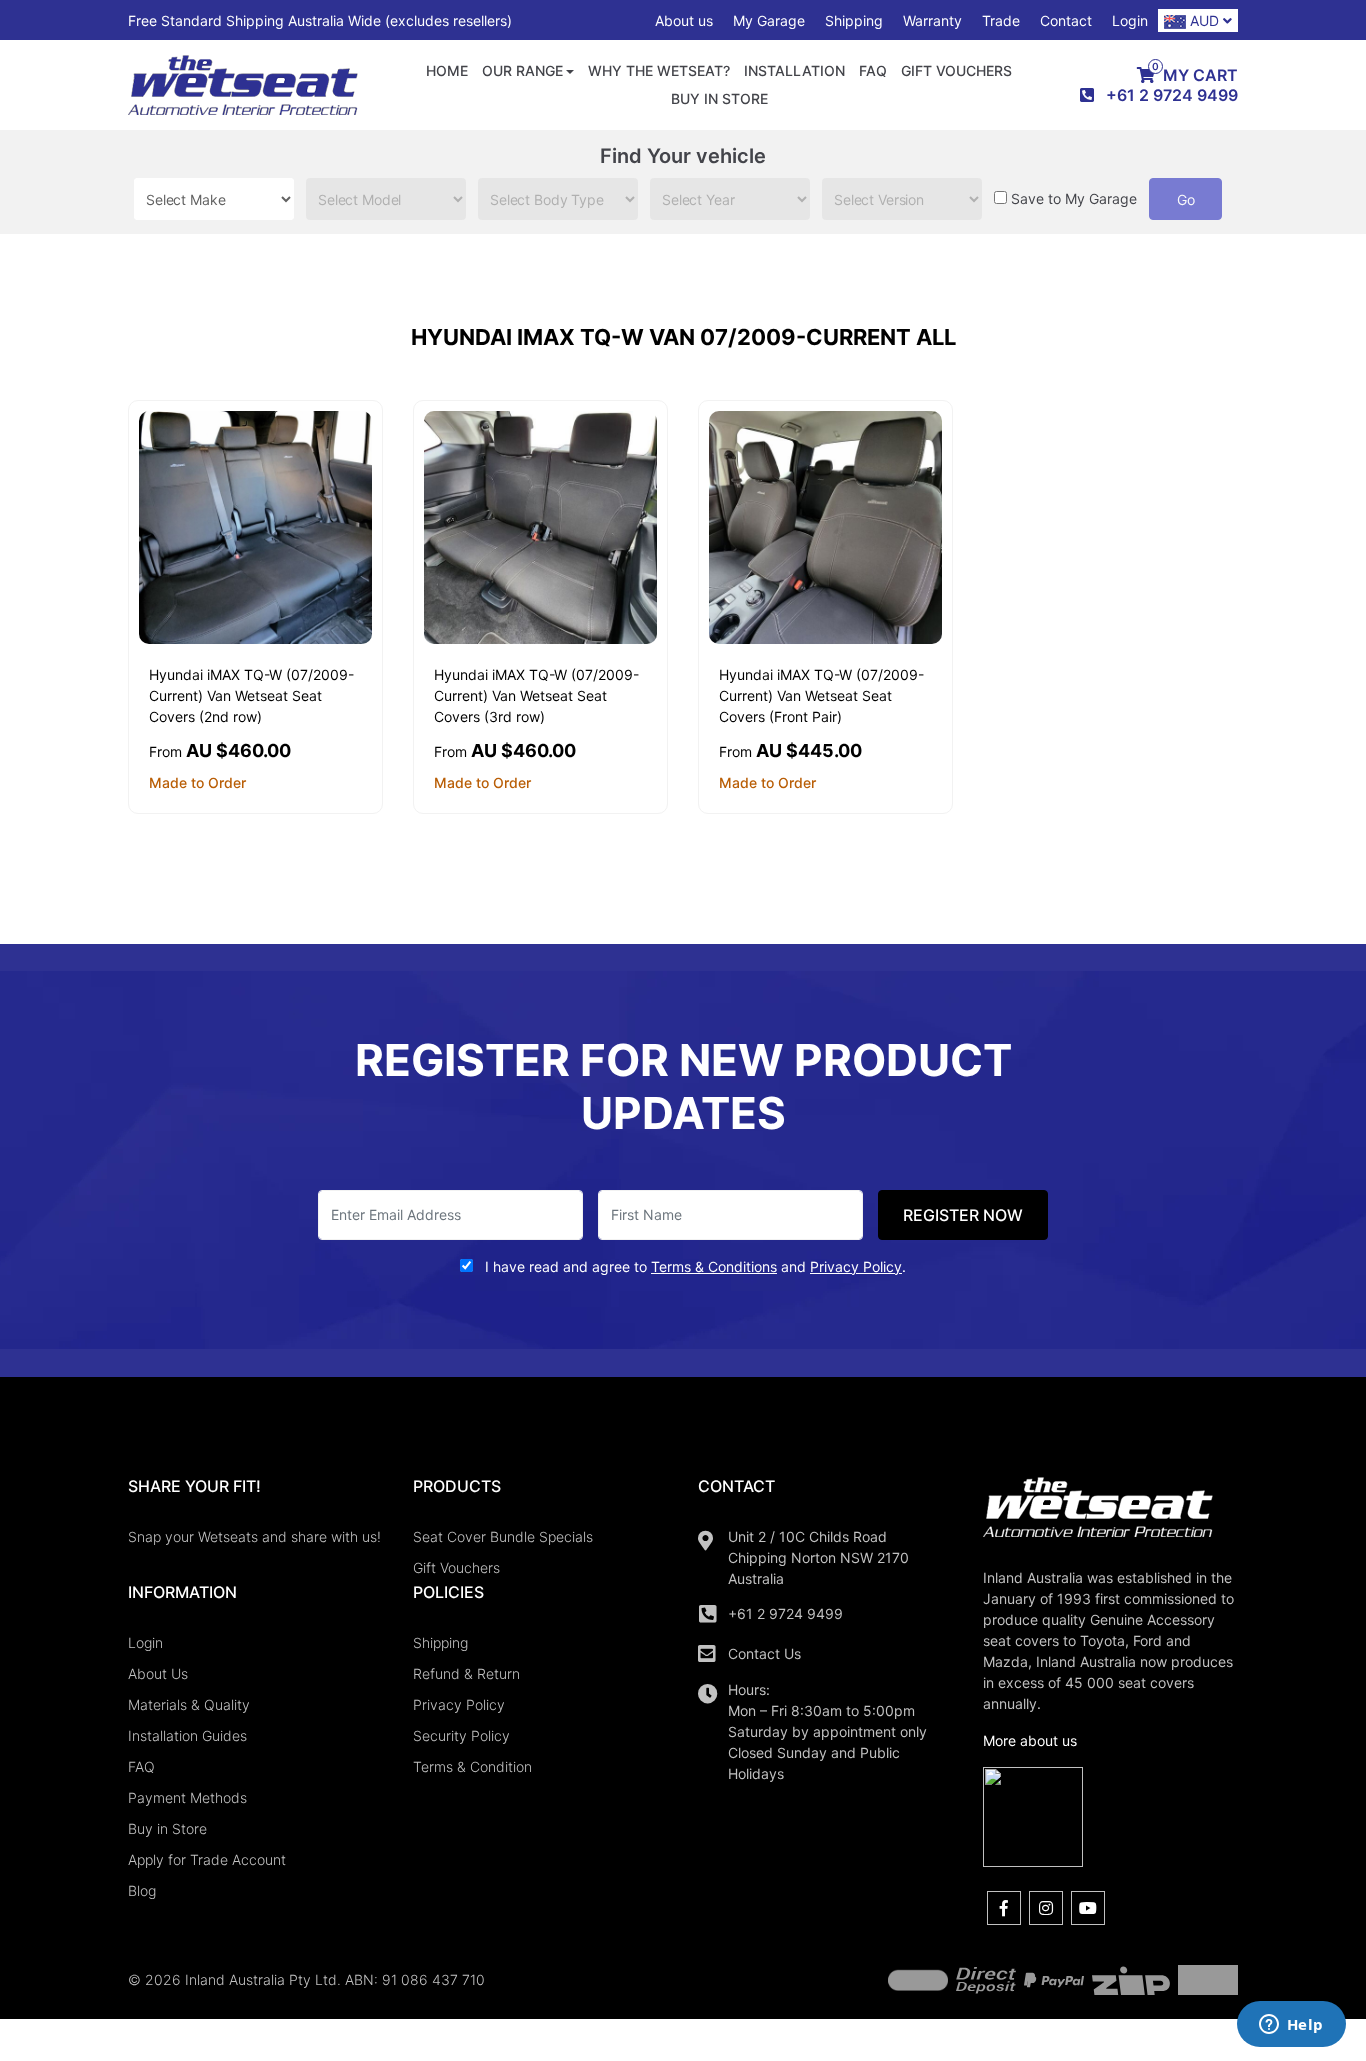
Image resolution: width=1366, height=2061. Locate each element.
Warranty (932, 20)
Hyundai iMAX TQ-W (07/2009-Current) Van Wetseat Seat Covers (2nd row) (251, 695)
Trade (1001, 20)
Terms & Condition (472, 1766)
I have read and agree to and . (693, 1266)
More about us (1030, 1740)
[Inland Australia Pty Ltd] (243, 83)
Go (1186, 199)
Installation (794, 70)
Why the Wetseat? (659, 70)
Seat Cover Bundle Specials (503, 1536)
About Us (158, 1673)
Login (1130, 20)
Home (447, 70)
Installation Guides (187, 1735)
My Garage (769, 20)
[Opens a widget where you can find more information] (1291, 2026)
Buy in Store (719, 98)
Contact (1066, 20)
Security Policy (461, 1735)
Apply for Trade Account (207, 1859)
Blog (142, 1890)
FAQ (873, 70)
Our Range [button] (522, 70)
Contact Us (764, 1653)
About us (684, 20)
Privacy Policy (459, 1704)
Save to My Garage (1074, 198)
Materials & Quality (189, 1704)
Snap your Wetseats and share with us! (254, 1536)
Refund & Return (466, 1673)
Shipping (854, 20)
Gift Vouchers (956, 70)
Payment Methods (187, 1797)
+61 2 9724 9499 (785, 1613)
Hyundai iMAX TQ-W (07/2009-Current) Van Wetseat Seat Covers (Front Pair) (821, 695)
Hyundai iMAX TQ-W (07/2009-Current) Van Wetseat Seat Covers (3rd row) (536, 695)
